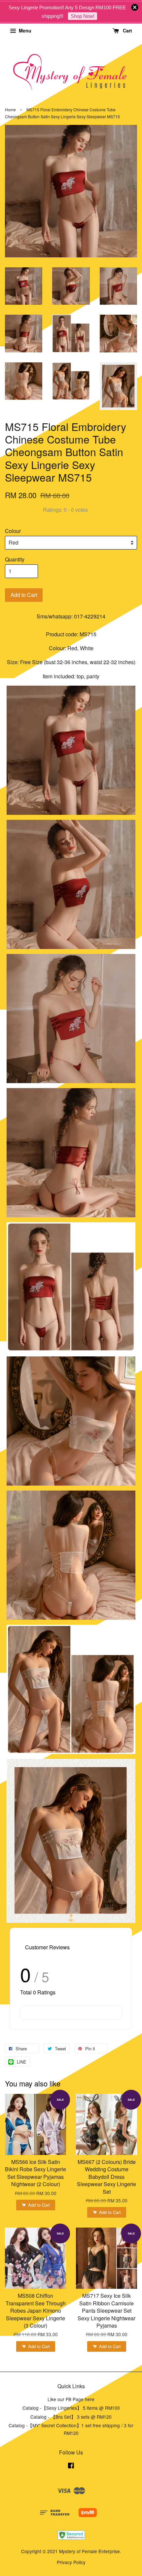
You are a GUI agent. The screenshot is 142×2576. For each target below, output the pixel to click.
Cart (127, 30)
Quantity (15, 559)
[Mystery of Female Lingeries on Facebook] (71, 2466)
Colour (13, 531)
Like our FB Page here (71, 2399)
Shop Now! (83, 16)
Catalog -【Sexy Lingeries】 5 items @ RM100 (71, 2408)
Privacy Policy (71, 2562)
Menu (24, 30)
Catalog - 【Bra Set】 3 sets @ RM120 (71, 2417)
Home (10, 109)
